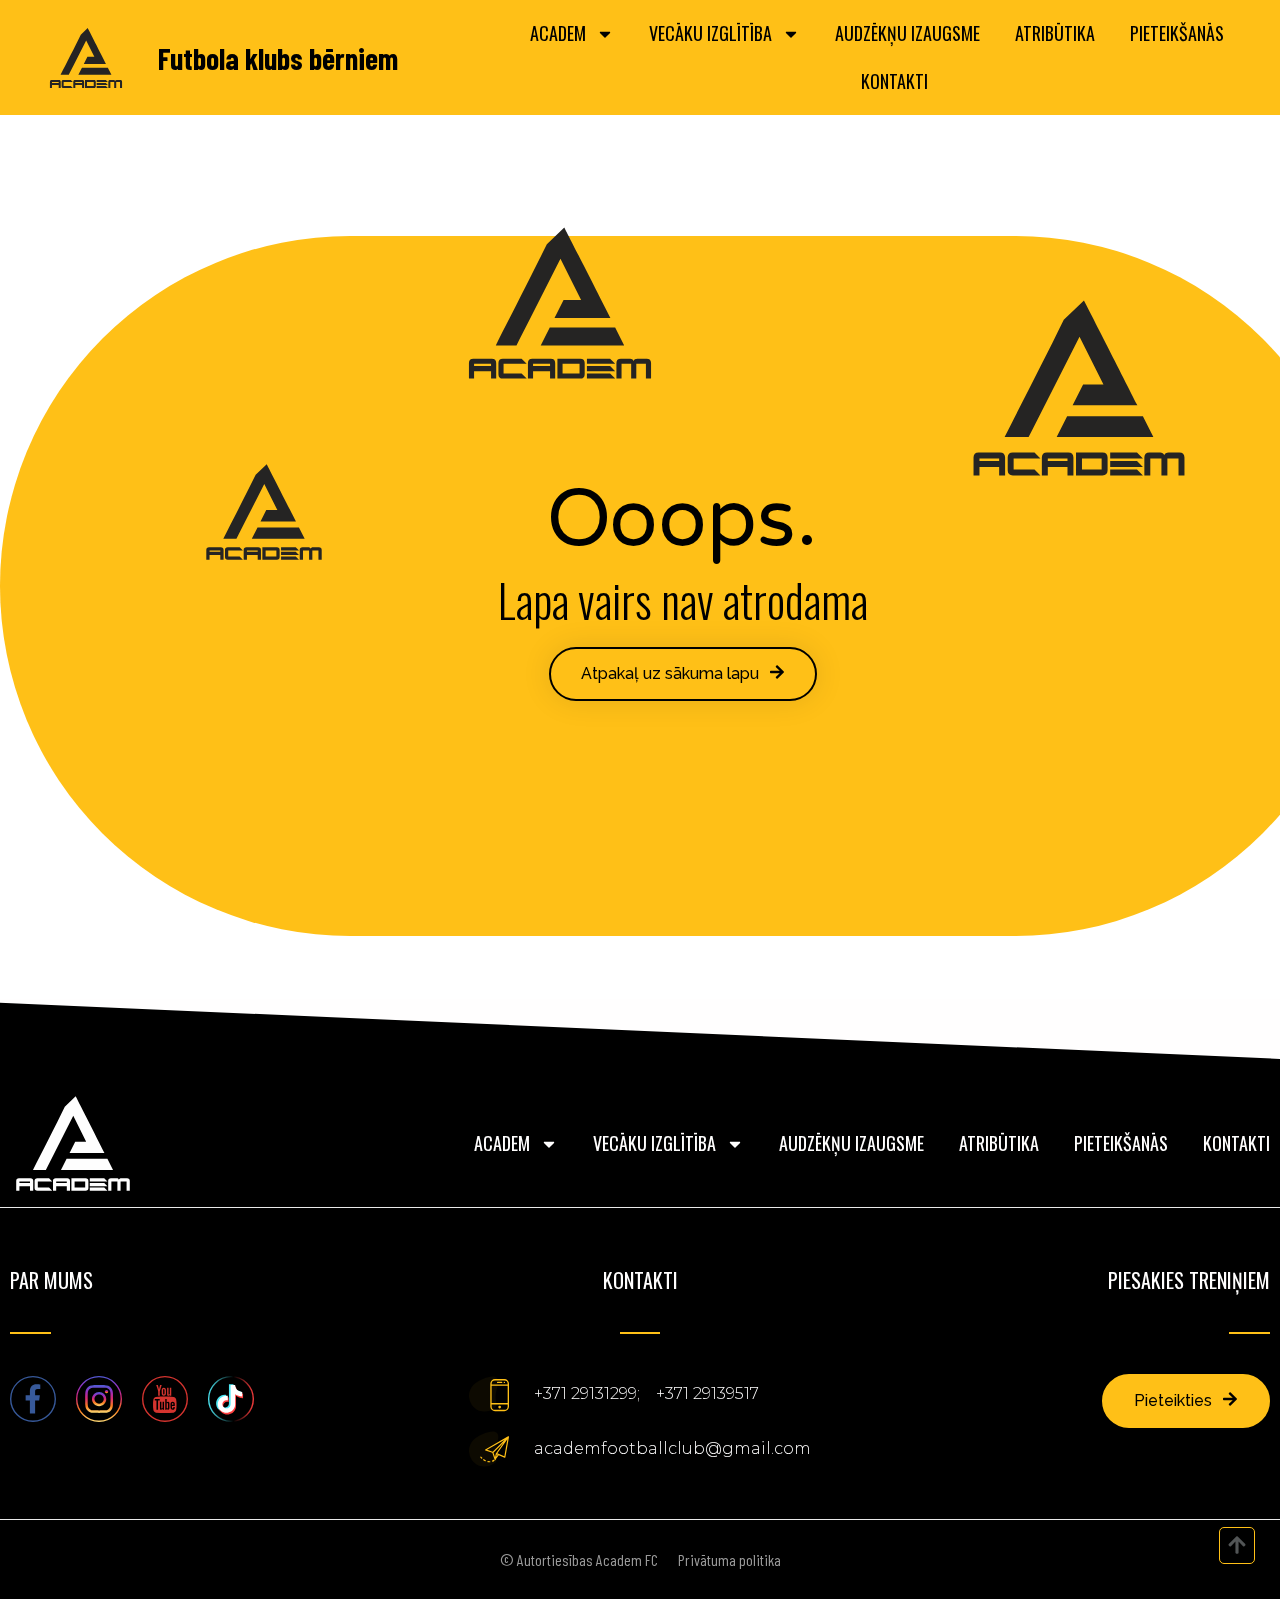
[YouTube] (165, 1399)
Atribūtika (1055, 33)
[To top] (1237, 1545)
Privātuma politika (729, 1559)
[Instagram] (99, 1399)
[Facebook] (33, 1399)
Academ (558, 33)
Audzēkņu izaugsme (907, 33)
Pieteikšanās (1177, 33)
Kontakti (894, 81)
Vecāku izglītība (710, 33)
